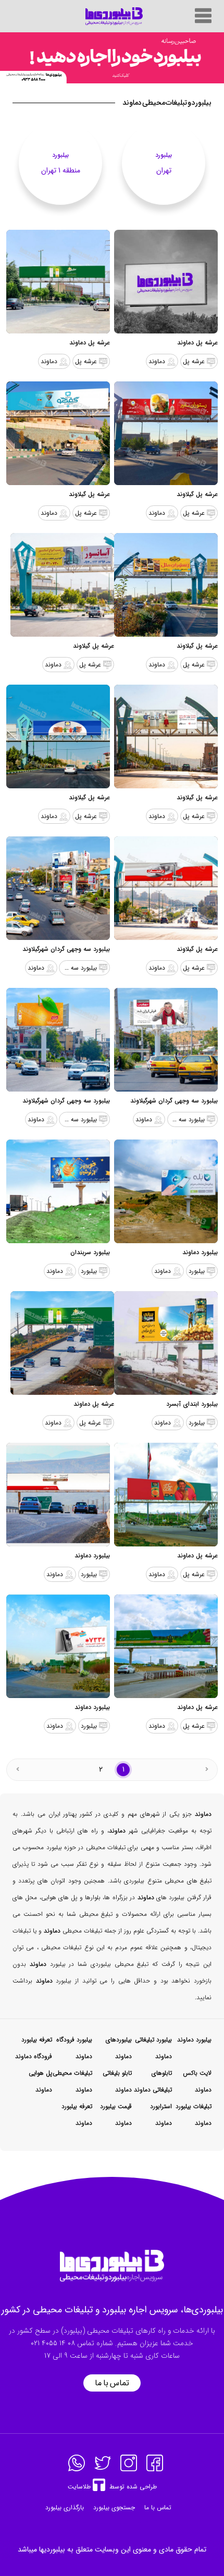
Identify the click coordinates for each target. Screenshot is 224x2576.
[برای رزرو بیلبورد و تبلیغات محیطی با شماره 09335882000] (112, 58)
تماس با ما (112, 2383)
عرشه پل (194, 361)
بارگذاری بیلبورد (65, 2507)
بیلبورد (197, 1271)
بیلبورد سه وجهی (78, 968)
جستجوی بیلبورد (114, 2507)
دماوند (157, 361)
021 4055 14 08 (53, 2343)
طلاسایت (79, 2487)
